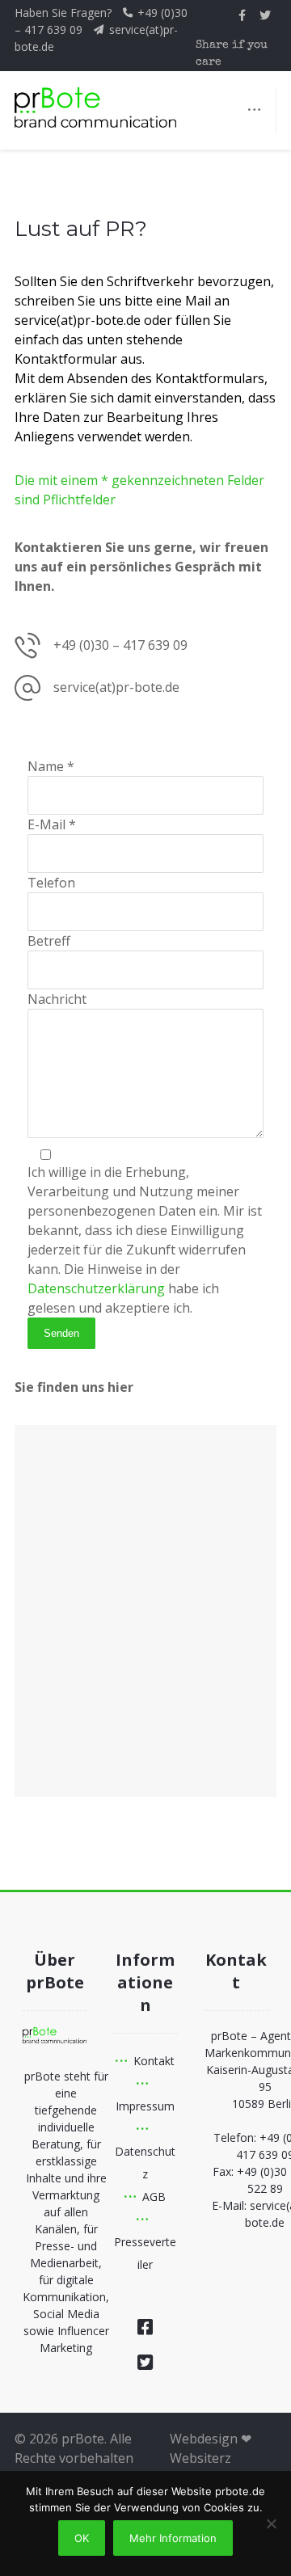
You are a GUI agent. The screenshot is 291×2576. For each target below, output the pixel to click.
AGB (154, 2197)
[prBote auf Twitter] (265, 15)
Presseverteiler (145, 2253)
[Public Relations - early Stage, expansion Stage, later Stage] (95, 108)
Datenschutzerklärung (96, 1288)
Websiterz (200, 2458)
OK (82, 2538)
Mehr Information (173, 2538)
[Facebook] (145, 2326)
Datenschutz (145, 2163)
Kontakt (154, 2061)
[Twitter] (145, 2362)
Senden (61, 1333)
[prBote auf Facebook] (242, 15)
